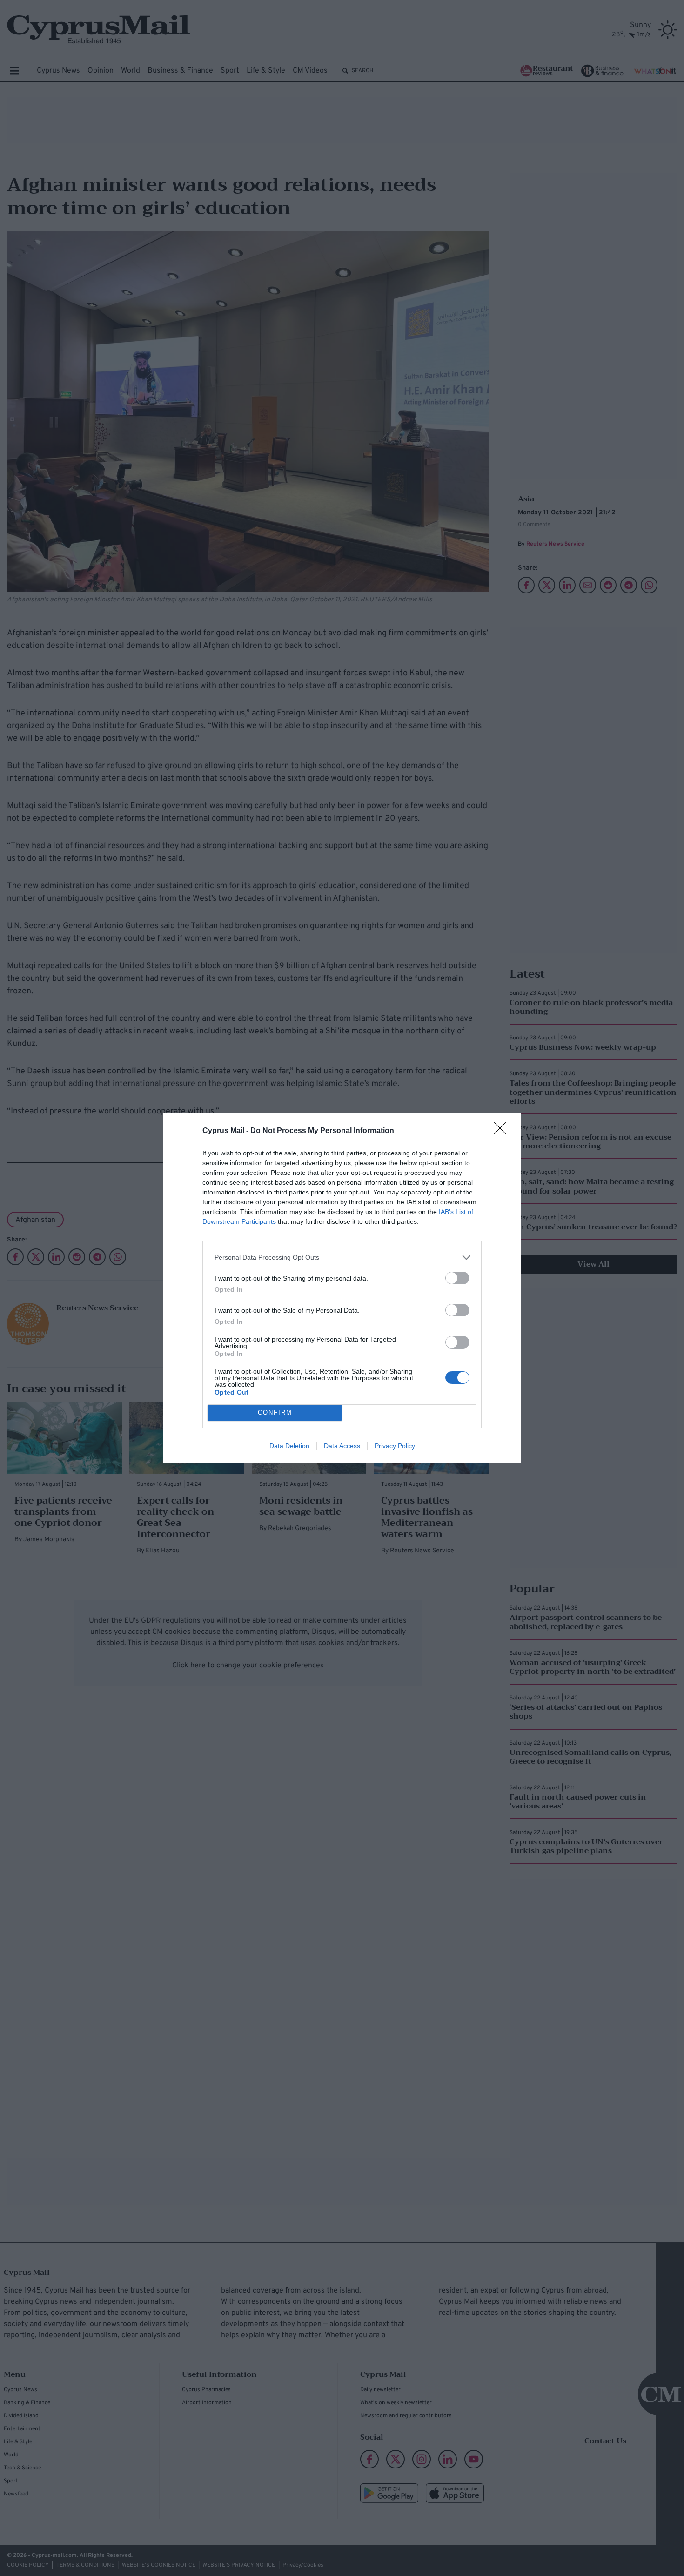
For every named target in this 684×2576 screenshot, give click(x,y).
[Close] (503, 1131)
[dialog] (342, 1288)
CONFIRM (275, 1413)
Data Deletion (289, 1446)
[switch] (457, 1278)
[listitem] (342, 1258)
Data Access (342, 1446)
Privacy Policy (395, 1446)
